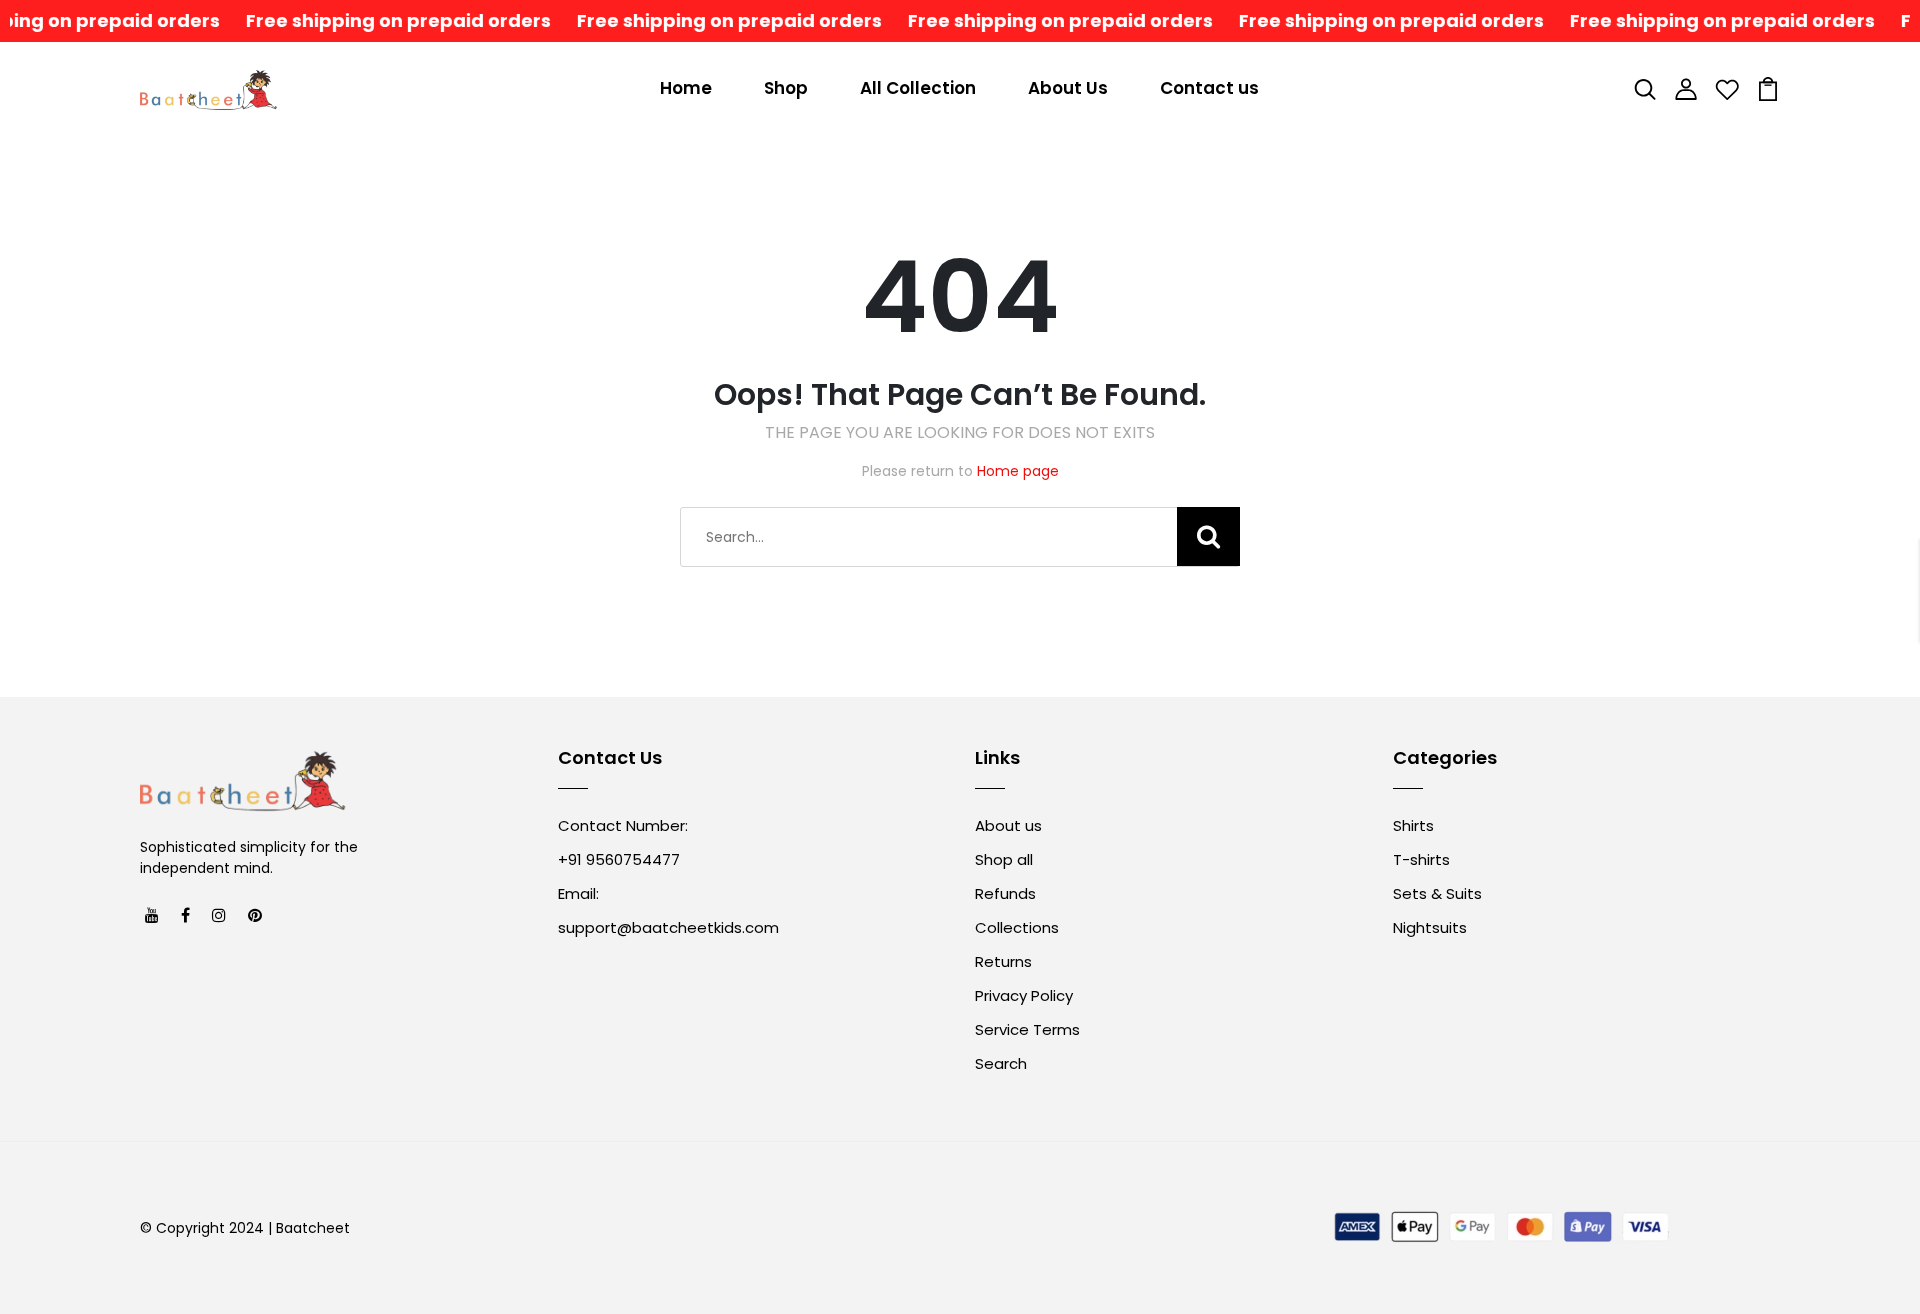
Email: (578, 893)
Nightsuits (1430, 927)
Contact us (1209, 88)
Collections (1017, 927)
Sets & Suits (1437, 893)
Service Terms (1027, 1029)
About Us (1068, 88)
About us (1008, 825)
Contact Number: (623, 825)
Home (686, 88)
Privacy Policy (1024, 995)
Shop (786, 88)
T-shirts (1421, 859)
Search (1001, 1063)
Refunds (1005, 893)
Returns (1003, 961)
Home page (1018, 471)
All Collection (918, 88)
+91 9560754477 (619, 859)
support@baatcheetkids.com (668, 927)
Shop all (1004, 859)
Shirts (1413, 825)
